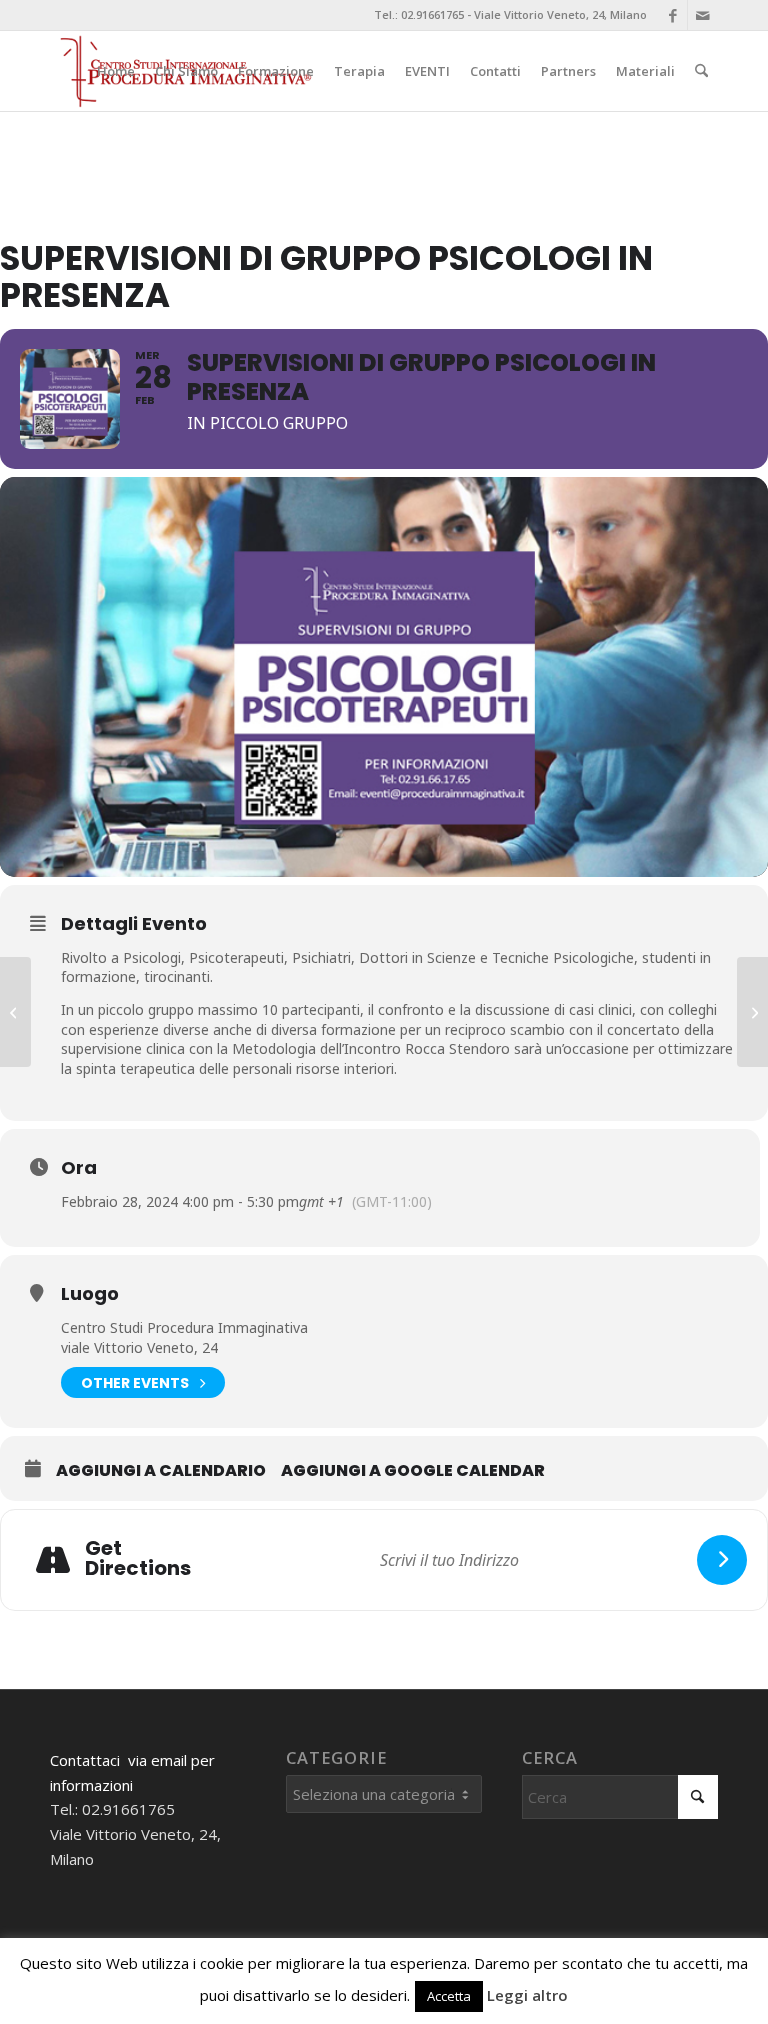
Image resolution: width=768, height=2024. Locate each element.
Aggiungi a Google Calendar (413, 1471)
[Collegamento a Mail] (703, 15)
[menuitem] (116, 71)
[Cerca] (701, 71)
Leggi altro (527, 1995)
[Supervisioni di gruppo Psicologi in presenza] (15, 1012)
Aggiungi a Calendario (161, 1471)
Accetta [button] (449, 1996)
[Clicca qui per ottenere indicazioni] (722, 1560)
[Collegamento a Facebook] (672, 15)
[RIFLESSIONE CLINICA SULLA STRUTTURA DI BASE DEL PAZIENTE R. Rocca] (752, 1012)
